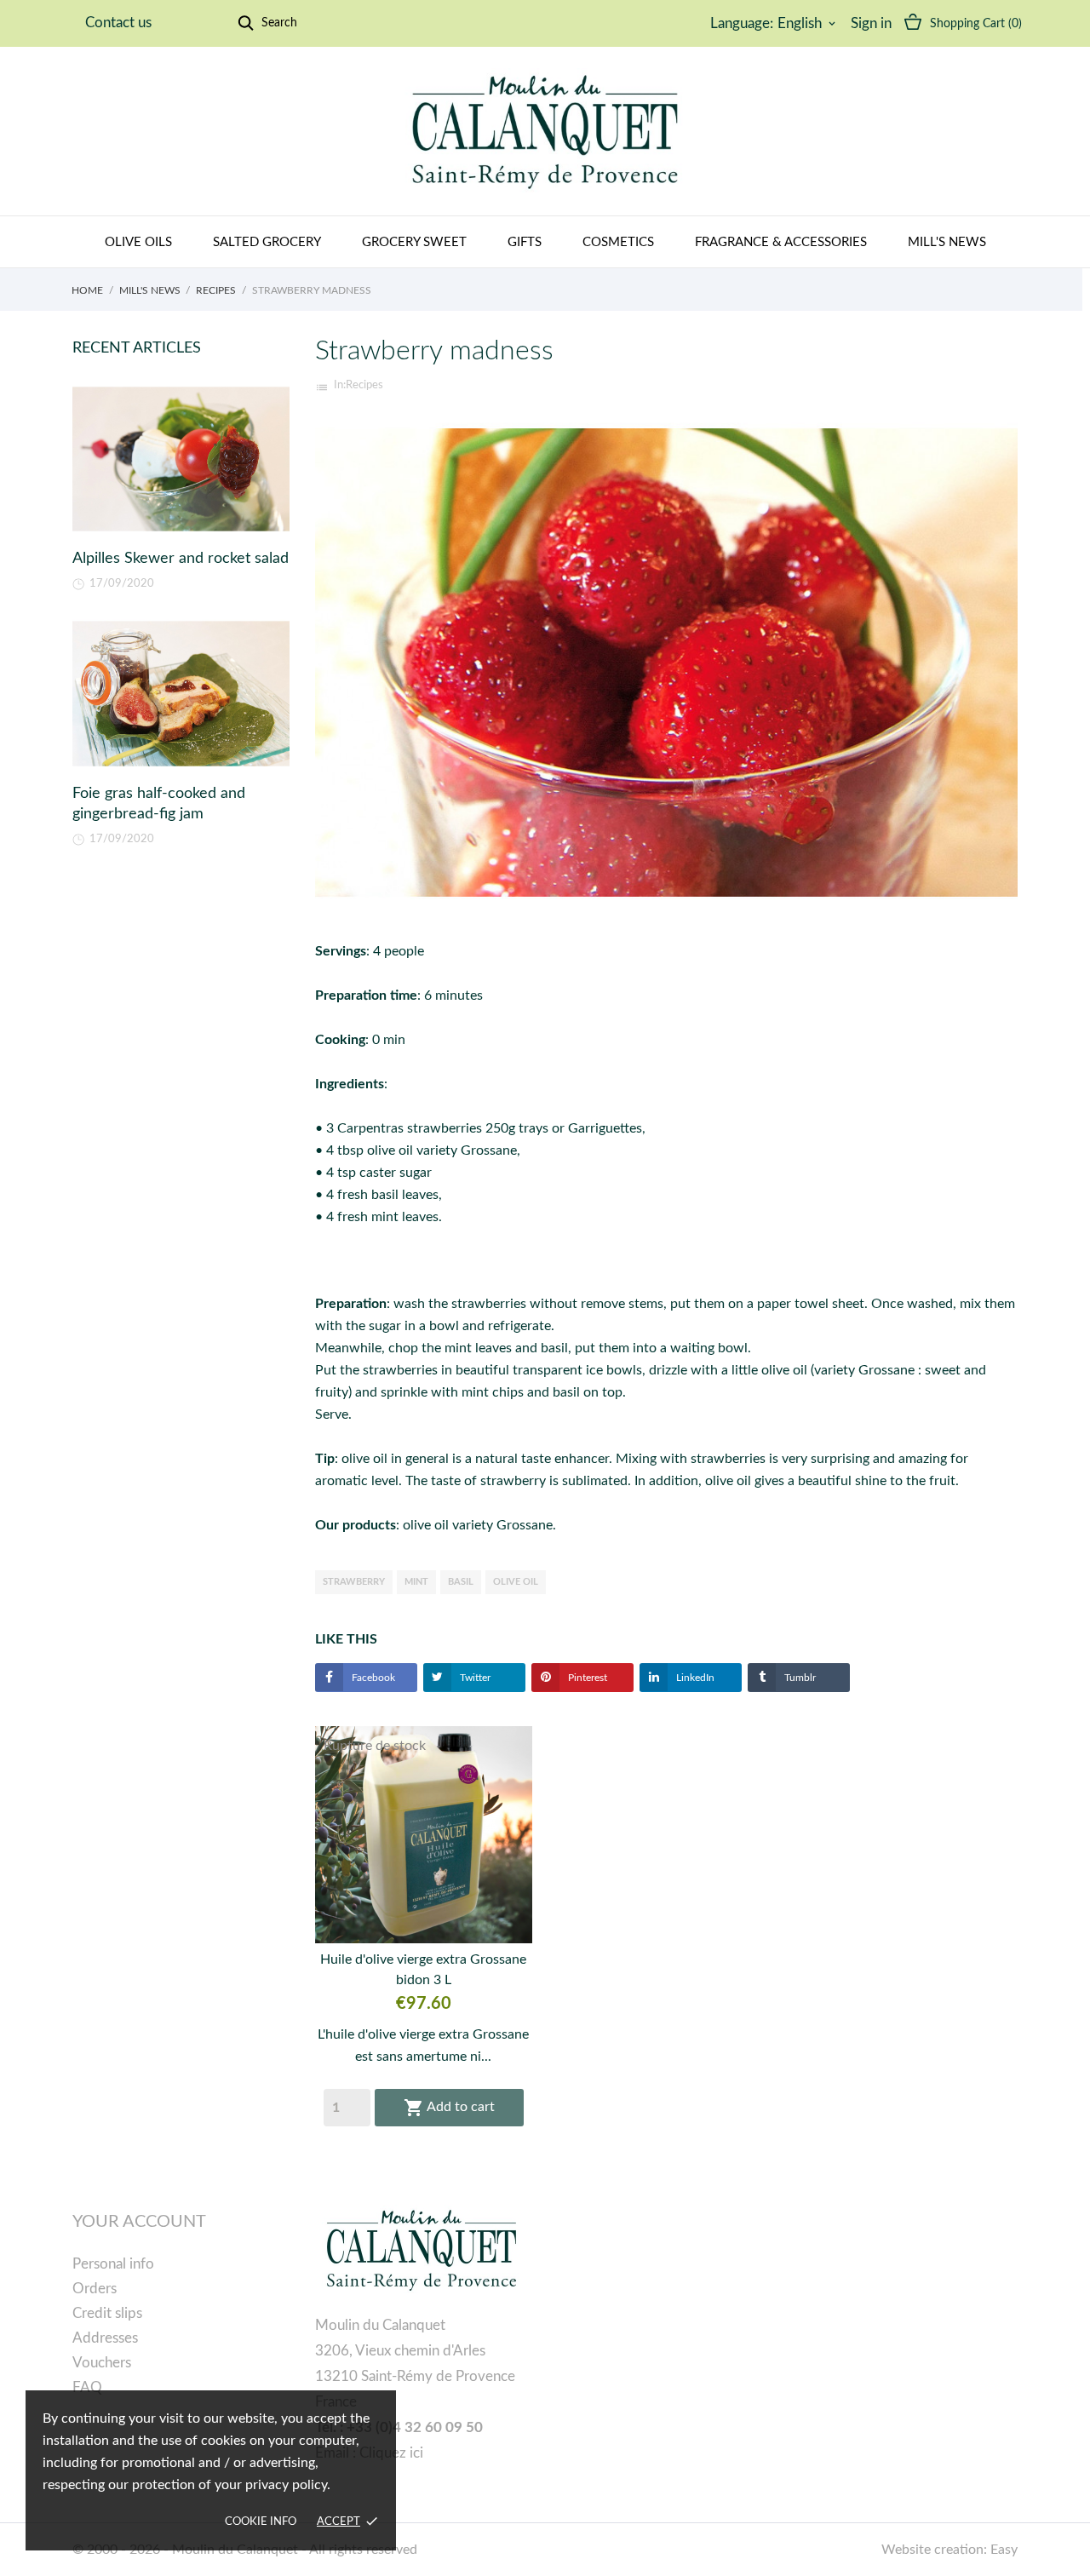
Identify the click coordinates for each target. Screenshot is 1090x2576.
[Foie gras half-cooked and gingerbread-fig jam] (181, 694)
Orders (95, 2289)
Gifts (525, 242)
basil (461, 1582)
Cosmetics (618, 242)
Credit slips (107, 2313)
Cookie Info (261, 2522)
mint (416, 1582)
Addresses (105, 2338)
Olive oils (138, 242)
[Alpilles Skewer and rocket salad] (181, 459)
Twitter (474, 1678)
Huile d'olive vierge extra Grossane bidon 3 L (423, 1970)
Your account (139, 2222)
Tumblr (799, 1678)
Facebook (372, 1678)
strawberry (354, 1582)
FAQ (87, 2387)
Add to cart (449, 2108)
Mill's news (947, 242)
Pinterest (586, 1678)
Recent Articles (137, 348)
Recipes (364, 385)
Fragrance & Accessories (781, 242)
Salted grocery (267, 242)
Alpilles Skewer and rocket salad (181, 559)
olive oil (516, 1582)
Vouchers (102, 2363)
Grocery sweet (414, 242)
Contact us (118, 23)
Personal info (113, 2264)
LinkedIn (694, 1678)
